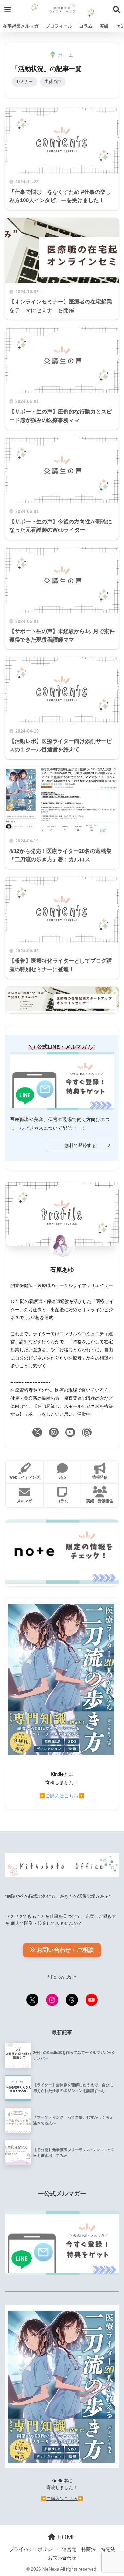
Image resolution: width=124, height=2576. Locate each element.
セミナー (24, 82)
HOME (66, 2537)
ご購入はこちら (62, 1796)
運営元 (69, 2549)
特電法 (108, 2549)
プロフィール (59, 26)
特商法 (89, 2549)
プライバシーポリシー (33, 2549)
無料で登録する (80, 1145)
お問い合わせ (62, 2558)
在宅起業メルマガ (21, 26)
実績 (104, 26)
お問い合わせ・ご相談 (65, 1950)
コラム (86, 26)
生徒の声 (53, 82)
